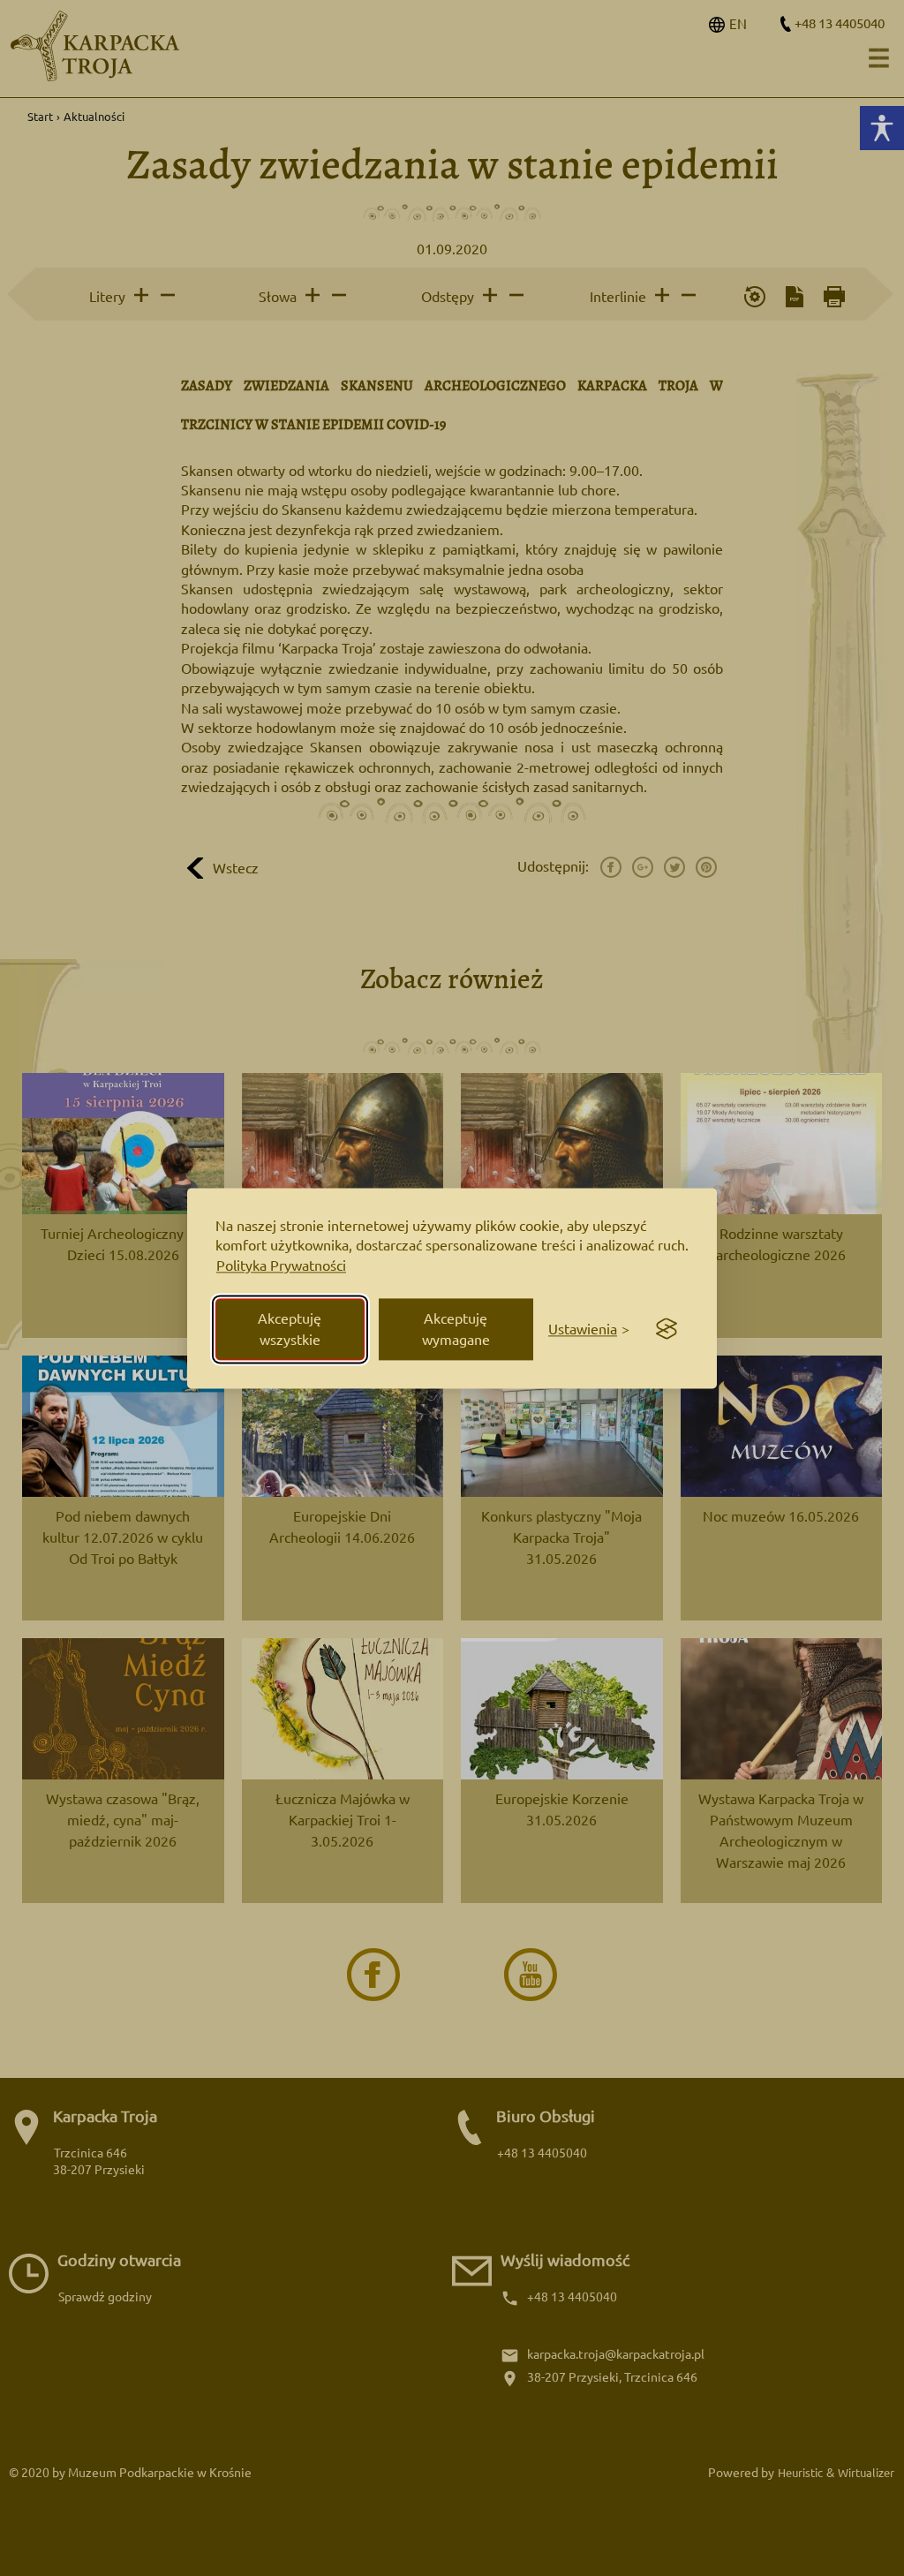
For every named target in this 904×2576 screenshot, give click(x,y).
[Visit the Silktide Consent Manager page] (667, 1329)
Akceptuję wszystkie (290, 1329)
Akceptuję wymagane (456, 1329)
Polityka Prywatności (281, 1266)
